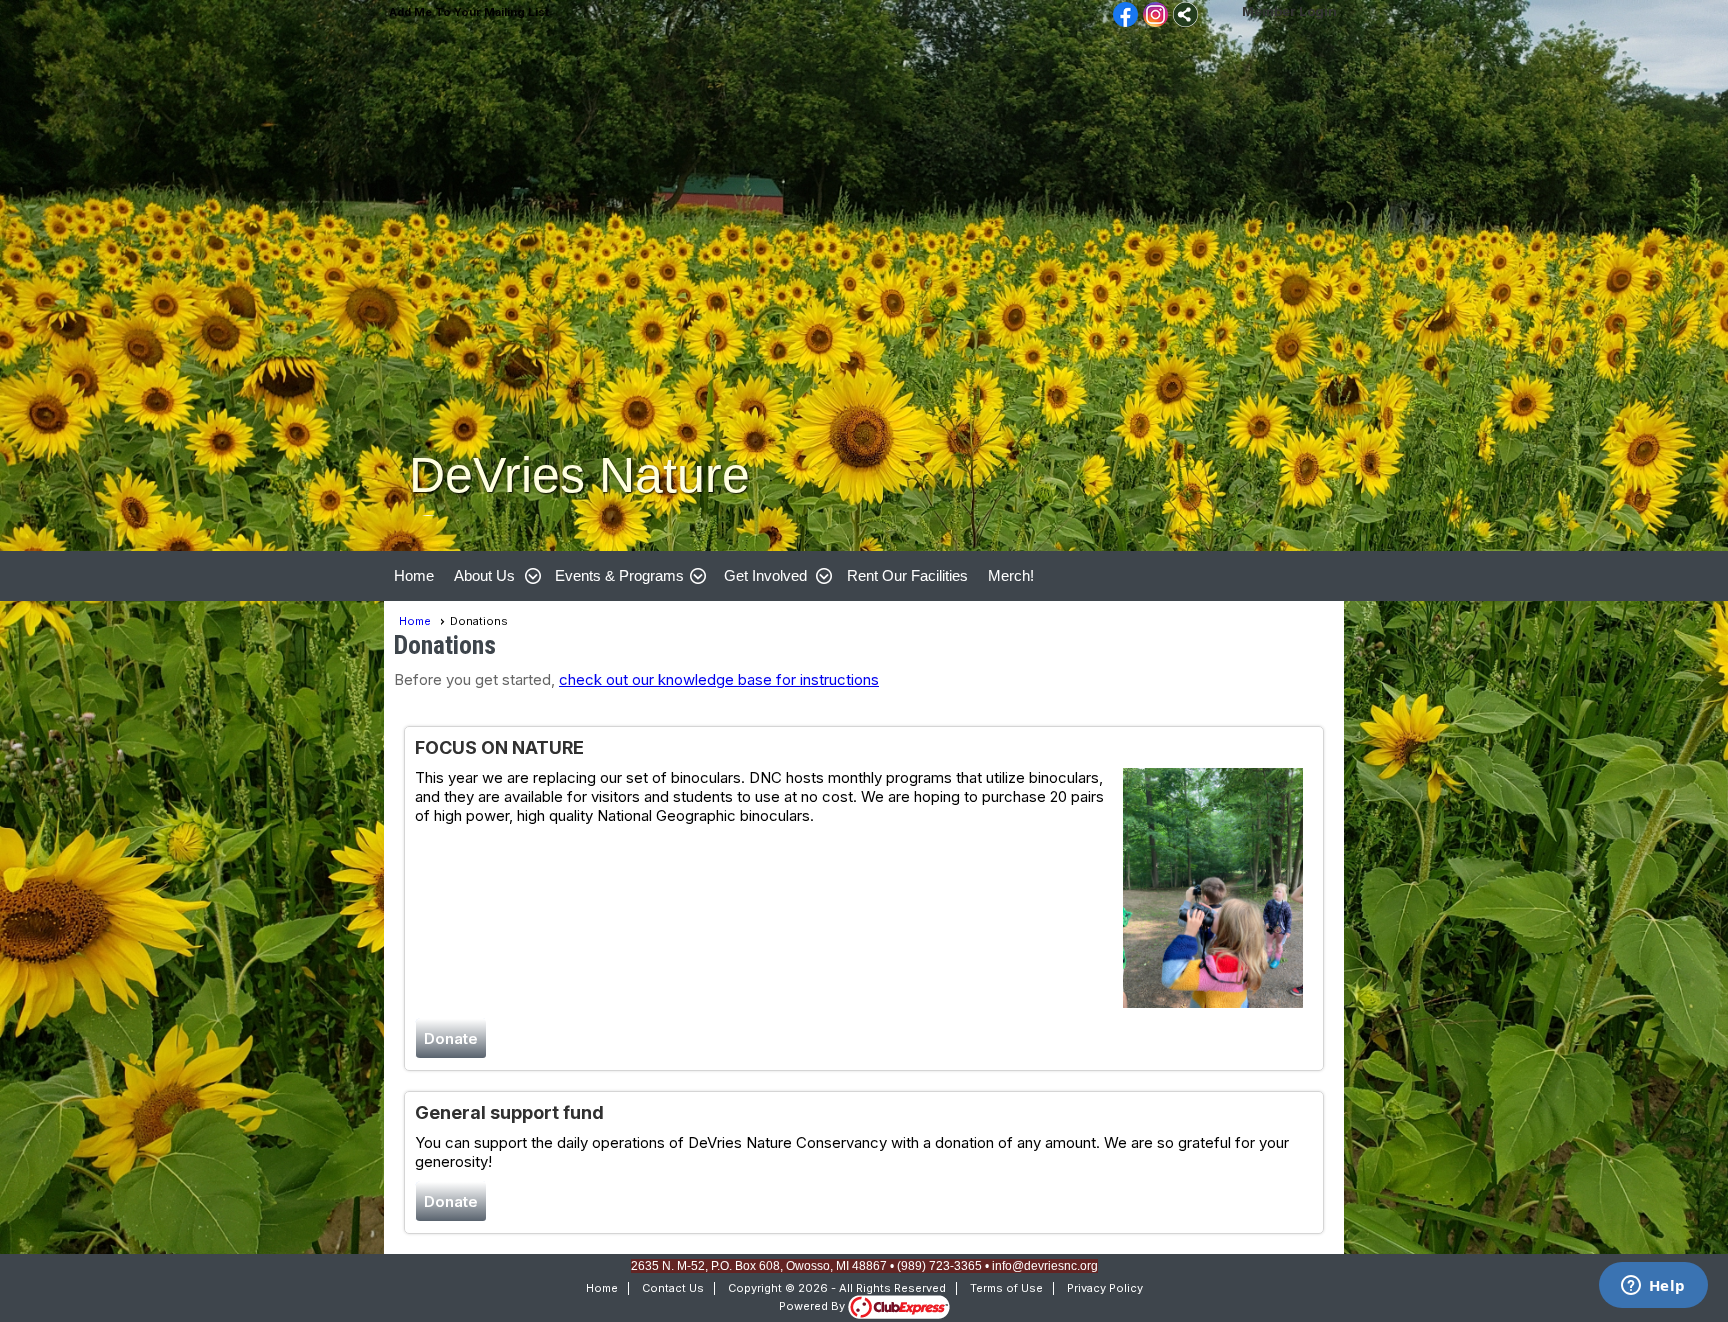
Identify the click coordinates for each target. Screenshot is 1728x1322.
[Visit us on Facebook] (1125, 16)
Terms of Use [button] (1006, 1288)
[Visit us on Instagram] (1155, 16)
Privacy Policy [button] (1105, 1288)
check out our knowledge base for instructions (719, 679)
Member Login (1289, 11)
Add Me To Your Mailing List (469, 12)
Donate (451, 1038)
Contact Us (673, 1288)
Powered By (813, 1306)
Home (414, 575)
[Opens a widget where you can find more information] (1653, 1287)
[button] (494, 576)
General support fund (509, 1112)
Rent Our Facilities (907, 575)
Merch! (1011, 575)
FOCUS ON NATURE (499, 747)
